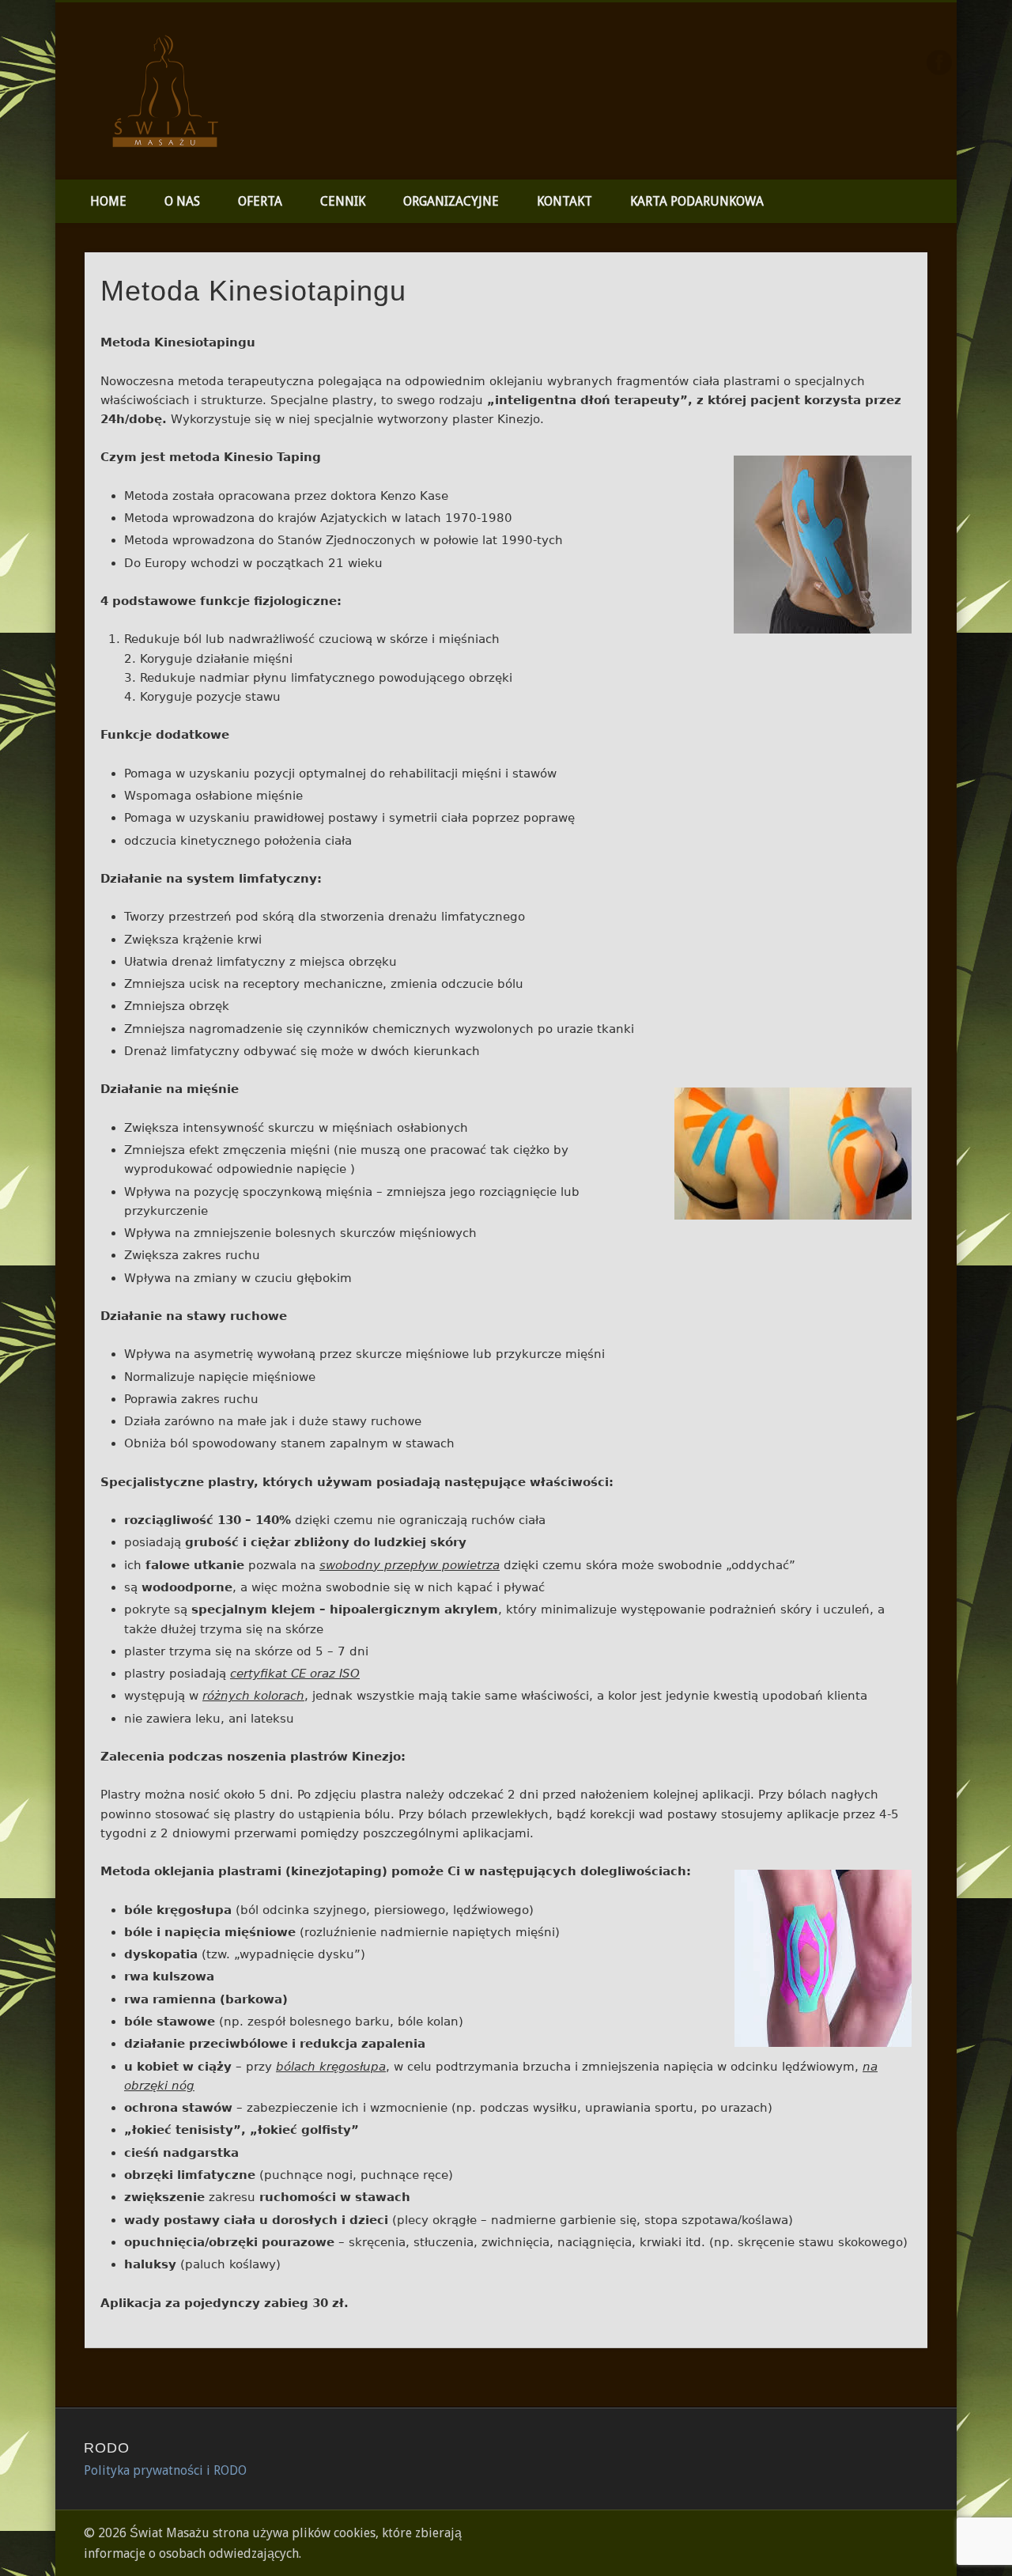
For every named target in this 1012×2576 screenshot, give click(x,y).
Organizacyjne (451, 201)
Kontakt (565, 201)
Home (108, 201)
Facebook (939, 62)
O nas (182, 201)
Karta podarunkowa (697, 201)
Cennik (343, 201)
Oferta (260, 201)
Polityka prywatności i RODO (165, 2470)
